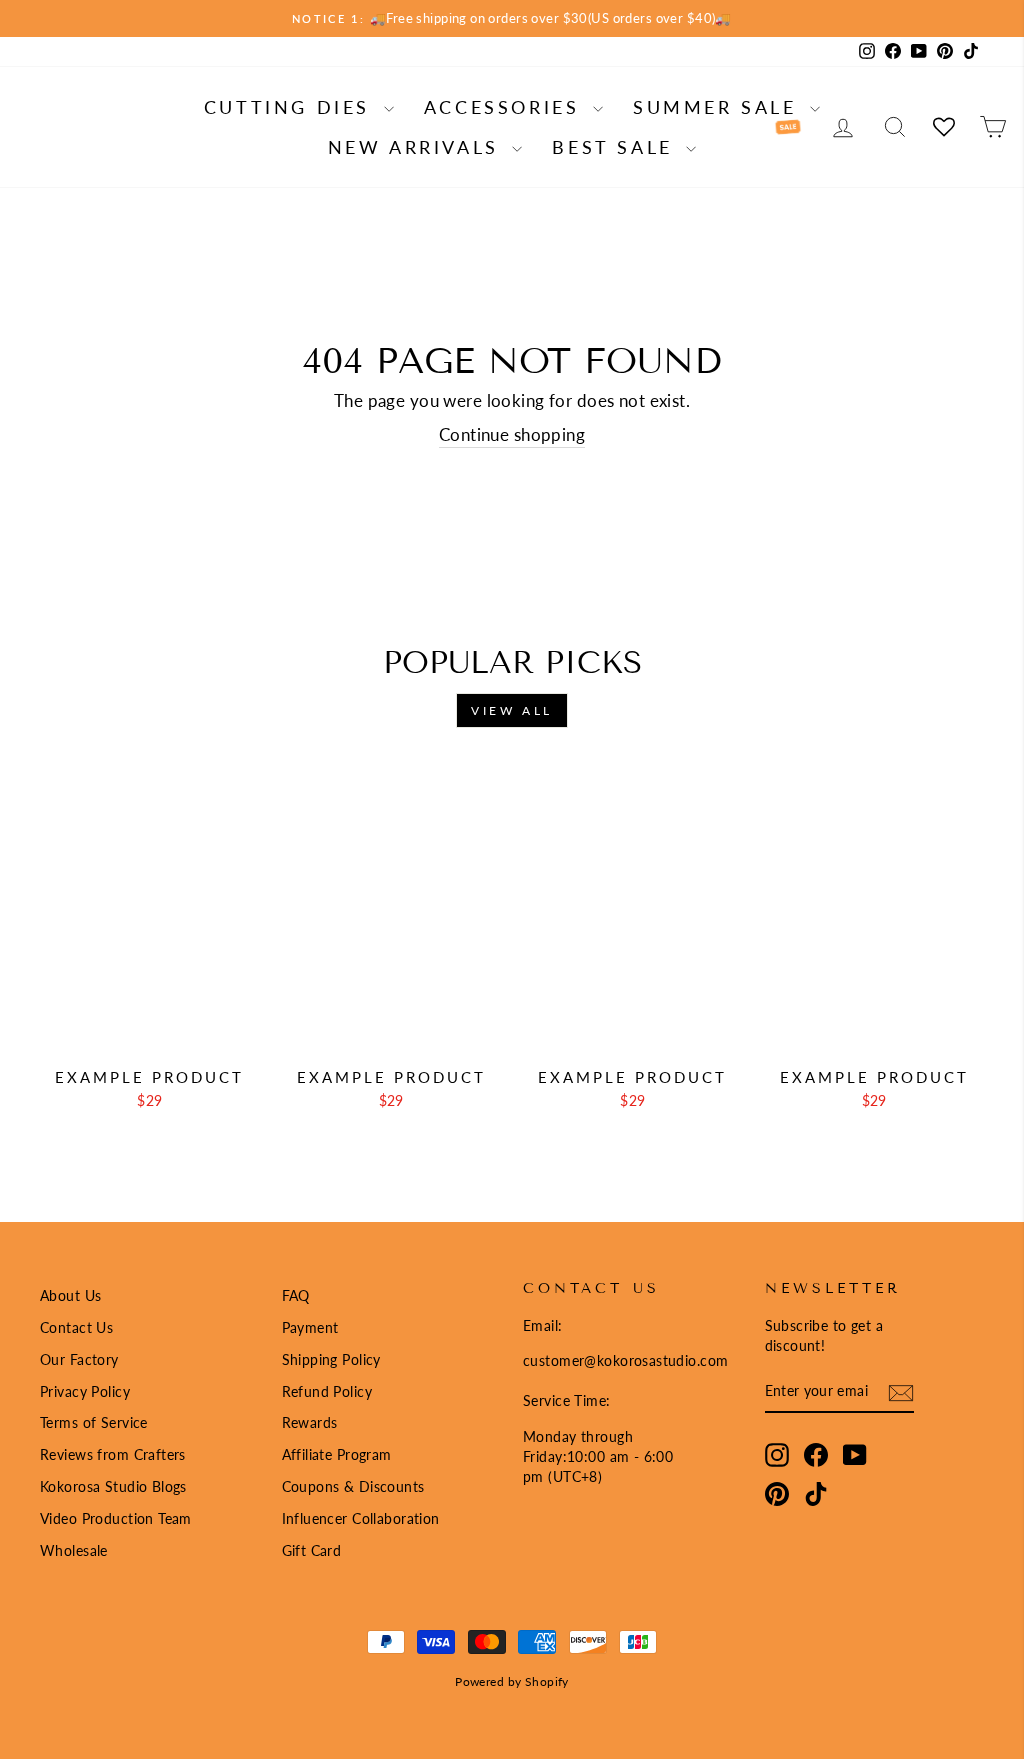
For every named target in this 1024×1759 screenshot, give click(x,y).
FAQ (296, 1295)
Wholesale (74, 1550)
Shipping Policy (331, 1359)
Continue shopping (512, 434)
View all (512, 710)
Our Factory (79, 1359)
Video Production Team (116, 1518)
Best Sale (616, 147)
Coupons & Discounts (353, 1486)
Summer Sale (719, 107)
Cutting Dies (291, 107)
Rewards (310, 1422)
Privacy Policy (85, 1391)
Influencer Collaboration (361, 1518)
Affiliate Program (337, 1454)
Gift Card (312, 1550)
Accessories (506, 107)
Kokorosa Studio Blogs (113, 1486)
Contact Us (76, 1327)
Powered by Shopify (512, 1681)
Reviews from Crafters (113, 1454)
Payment (310, 1327)
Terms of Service (94, 1422)
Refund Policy (327, 1391)
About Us (70, 1295)
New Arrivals (418, 147)
